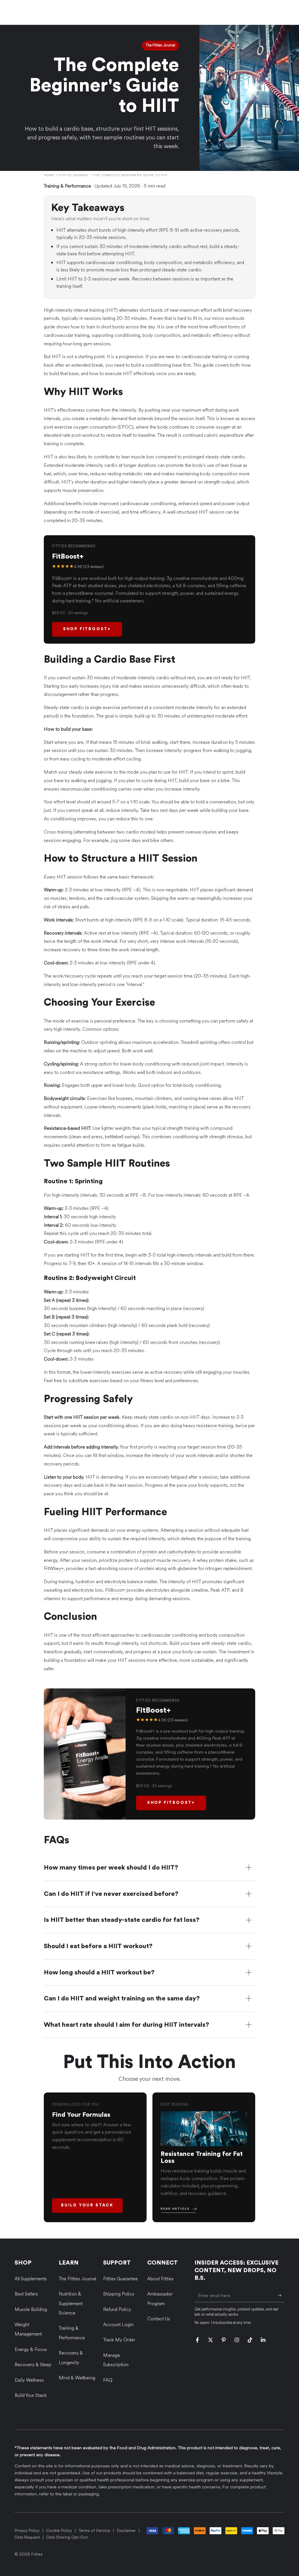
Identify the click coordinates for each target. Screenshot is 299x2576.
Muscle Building (31, 2309)
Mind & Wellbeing (77, 2378)
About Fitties (160, 2279)
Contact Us (159, 2319)
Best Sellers (26, 2294)
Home (49, 175)
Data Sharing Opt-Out (67, 2537)
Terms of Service (94, 2531)
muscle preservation (83, 490)
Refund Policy (117, 2309)
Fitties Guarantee (120, 2279)
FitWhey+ (54, 1568)
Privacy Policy (27, 2531)
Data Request (27, 2537)
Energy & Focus (31, 2349)
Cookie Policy (59, 2531)
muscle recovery (173, 1560)
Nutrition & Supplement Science (71, 2303)
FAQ (108, 2380)
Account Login (118, 2325)
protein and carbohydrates (169, 1552)
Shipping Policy (119, 2294)
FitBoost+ (115, 1590)
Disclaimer (126, 2531)
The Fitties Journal (77, 2279)
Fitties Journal (74, 175)
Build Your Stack (87, 2205)
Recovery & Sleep (33, 2365)
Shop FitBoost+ (87, 629)
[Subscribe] (281, 2296)
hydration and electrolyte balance (109, 1582)
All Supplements (31, 2279)
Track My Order (119, 2340)
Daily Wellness (29, 2380)
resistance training (215, 1426)
